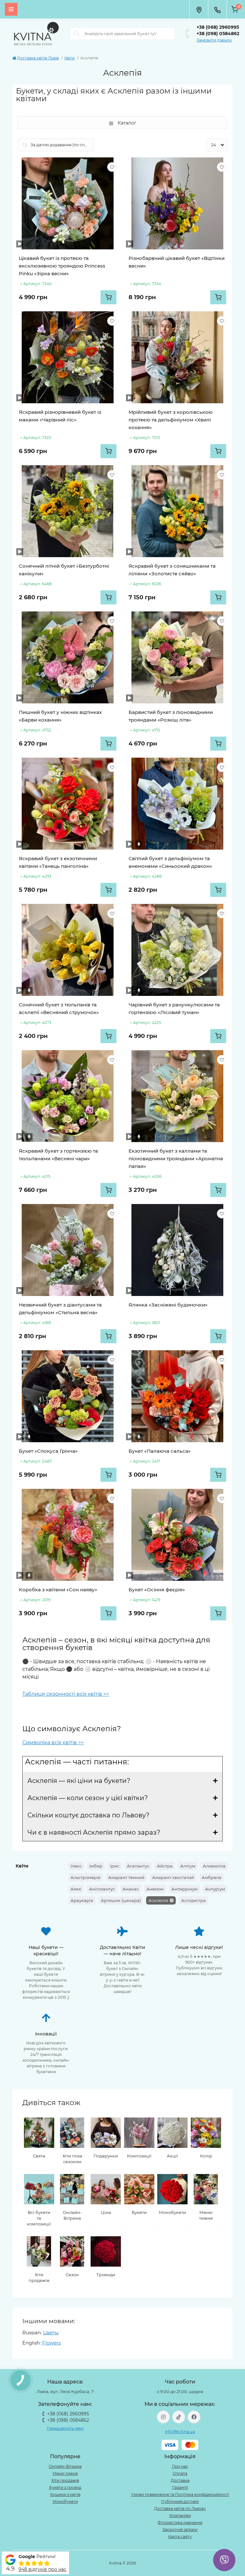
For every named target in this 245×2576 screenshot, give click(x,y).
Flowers (51, 2343)
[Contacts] (217, 9)
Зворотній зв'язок (180, 2530)
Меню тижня (65, 2473)
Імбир (96, 1866)
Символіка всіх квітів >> (53, 1743)
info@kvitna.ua (180, 2432)
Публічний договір (180, 2501)
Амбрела (212, 1877)
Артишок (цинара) (121, 1900)
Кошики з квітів (65, 2494)
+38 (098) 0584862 (218, 34)
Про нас (180, 2466)
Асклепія (158, 1900)
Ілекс (76, 1866)
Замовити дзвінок (214, 40)
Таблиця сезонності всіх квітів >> (66, 1694)
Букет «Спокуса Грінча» (48, 1451)
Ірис (115, 1866)
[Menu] (11, 9)
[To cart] (108, 297)
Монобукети (65, 2501)
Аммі (76, 1889)
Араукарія (82, 1900)
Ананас (131, 1889)
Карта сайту (180, 2537)
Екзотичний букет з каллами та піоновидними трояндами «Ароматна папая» (176, 1159)
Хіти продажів (65, 2480)
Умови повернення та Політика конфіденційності (180, 2494)
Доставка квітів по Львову (180, 2508)
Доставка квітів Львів (38, 58)
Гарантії (180, 2487)
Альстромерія (85, 1877)
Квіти (70, 58)
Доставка (180, 2480)
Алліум (188, 1866)
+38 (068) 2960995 (218, 27)
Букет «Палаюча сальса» (160, 1451)
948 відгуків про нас (42, 2569)
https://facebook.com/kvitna (194, 2417)
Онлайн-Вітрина (65, 2466)
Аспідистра (193, 1900)
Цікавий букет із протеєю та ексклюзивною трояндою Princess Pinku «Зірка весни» (62, 266)
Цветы (51, 2333)
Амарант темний (126, 1877)
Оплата (180, 2473)
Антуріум (215, 1889)
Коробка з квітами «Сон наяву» (58, 1590)
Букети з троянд (65, 2487)
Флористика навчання (180, 2523)
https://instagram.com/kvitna (163, 2417)
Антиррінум (184, 1889)
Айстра (165, 1866)
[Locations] (199, 9)
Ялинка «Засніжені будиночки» (168, 1305)
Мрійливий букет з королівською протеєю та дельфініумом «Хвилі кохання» (171, 420)
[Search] (77, 34)
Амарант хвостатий (173, 1877)
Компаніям (180, 2515)
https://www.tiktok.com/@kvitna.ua (179, 2417)
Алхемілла (214, 1866)
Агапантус (138, 1866)
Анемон (155, 1889)
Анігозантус (102, 1889)
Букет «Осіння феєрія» (157, 1590)
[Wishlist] (112, 167)
